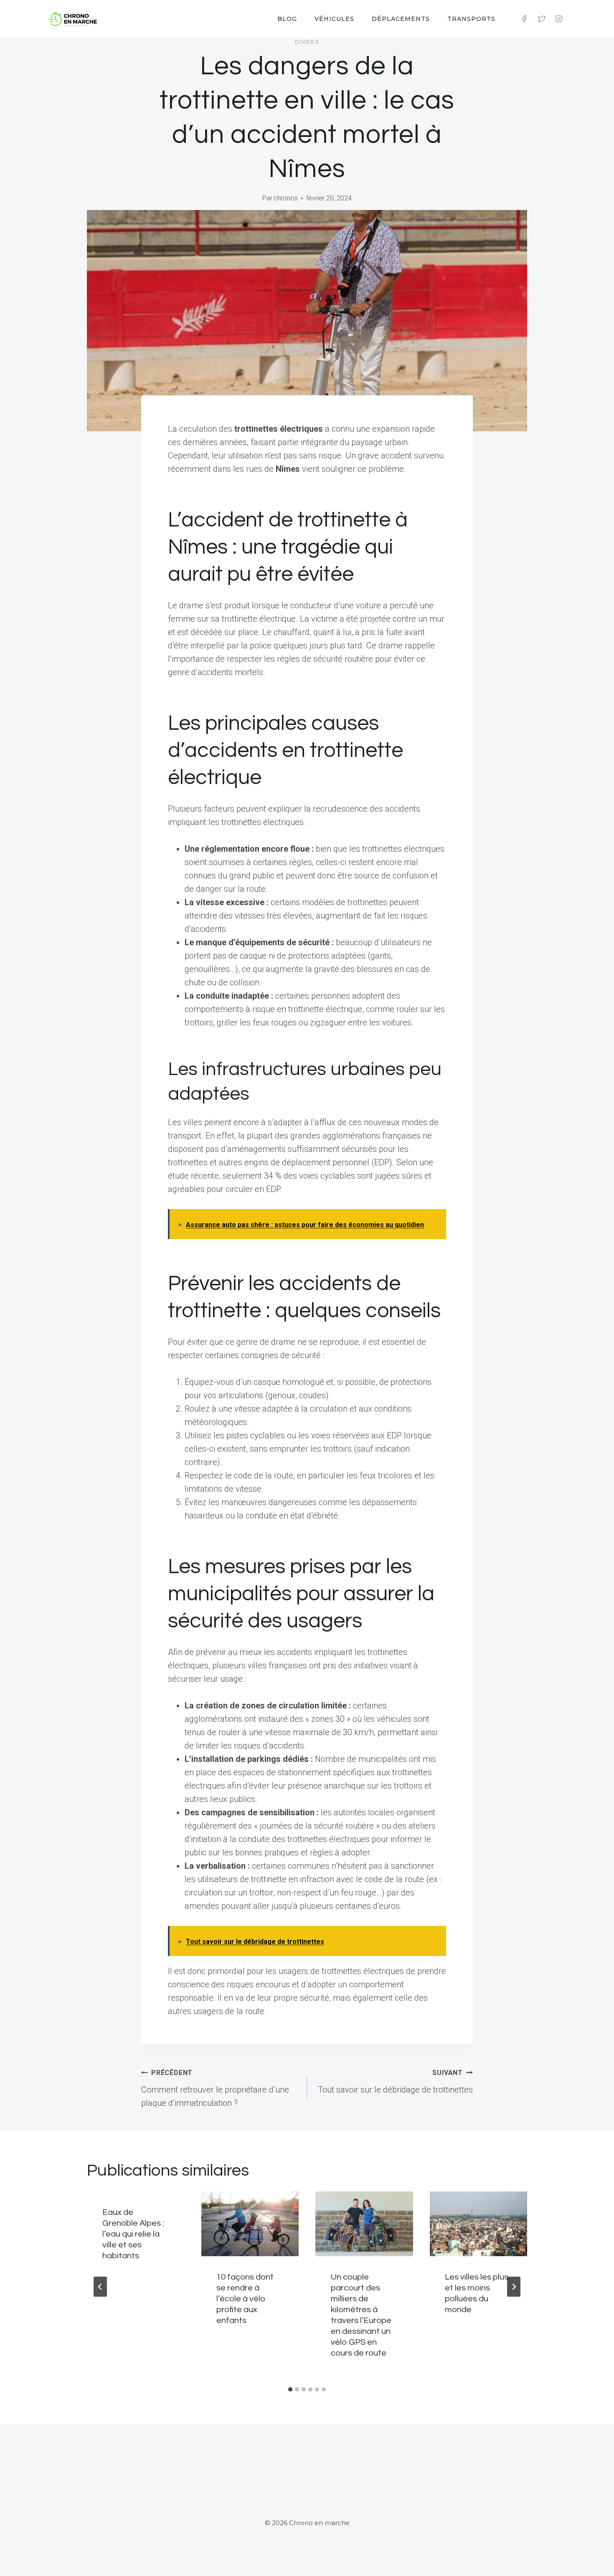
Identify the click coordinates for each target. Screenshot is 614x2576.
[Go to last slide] (100, 2287)
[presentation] (250, 2224)
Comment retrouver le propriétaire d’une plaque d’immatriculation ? (215, 2088)
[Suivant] (514, 2287)
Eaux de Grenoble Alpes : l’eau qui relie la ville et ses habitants (133, 2234)
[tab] (290, 2389)
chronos (286, 198)
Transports (471, 19)
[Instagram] (559, 19)
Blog (287, 19)
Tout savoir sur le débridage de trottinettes (395, 2082)
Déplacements (401, 19)
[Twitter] (542, 19)
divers (307, 42)
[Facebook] (524, 19)
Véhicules (334, 19)
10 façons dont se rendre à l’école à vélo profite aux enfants (245, 2299)
